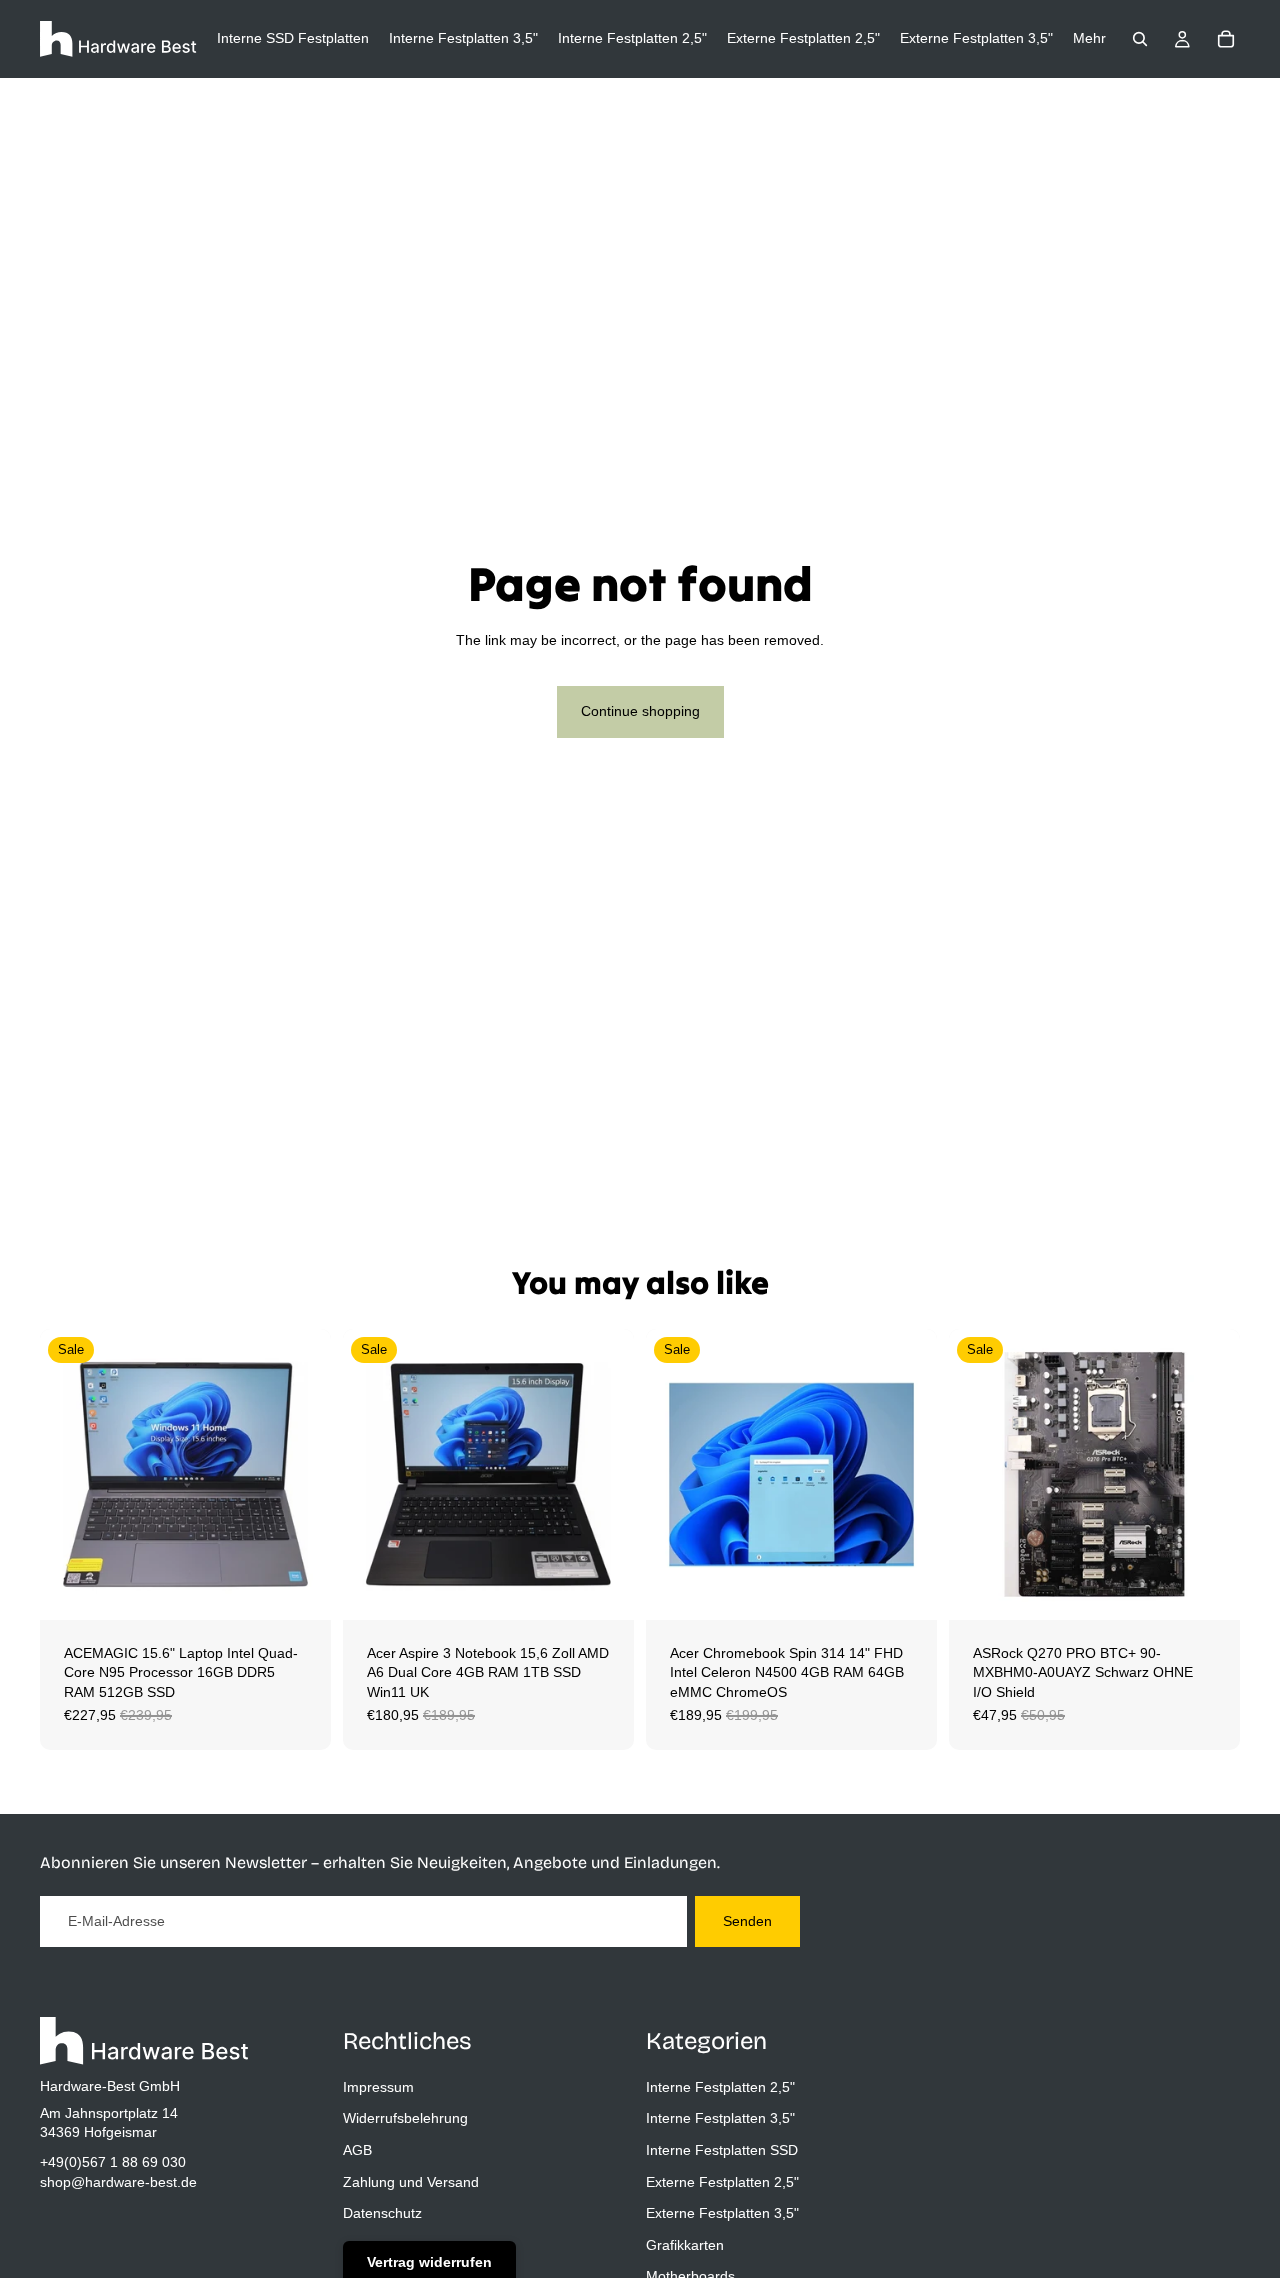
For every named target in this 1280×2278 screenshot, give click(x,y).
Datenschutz (382, 2213)
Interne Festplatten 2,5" (720, 2087)
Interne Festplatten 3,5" (720, 2118)
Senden (747, 1921)
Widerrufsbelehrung (405, 2118)
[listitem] (1089, 39)
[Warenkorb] (1226, 39)
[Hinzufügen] (300, 1589)
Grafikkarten (685, 2245)
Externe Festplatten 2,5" (722, 2182)
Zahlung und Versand (411, 2182)
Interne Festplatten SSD (722, 2150)
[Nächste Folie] (301, 1474)
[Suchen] (1140, 39)
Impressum (378, 2087)
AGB (357, 2150)
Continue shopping (640, 711)
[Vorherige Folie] (70, 1474)
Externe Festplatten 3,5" (722, 2213)
